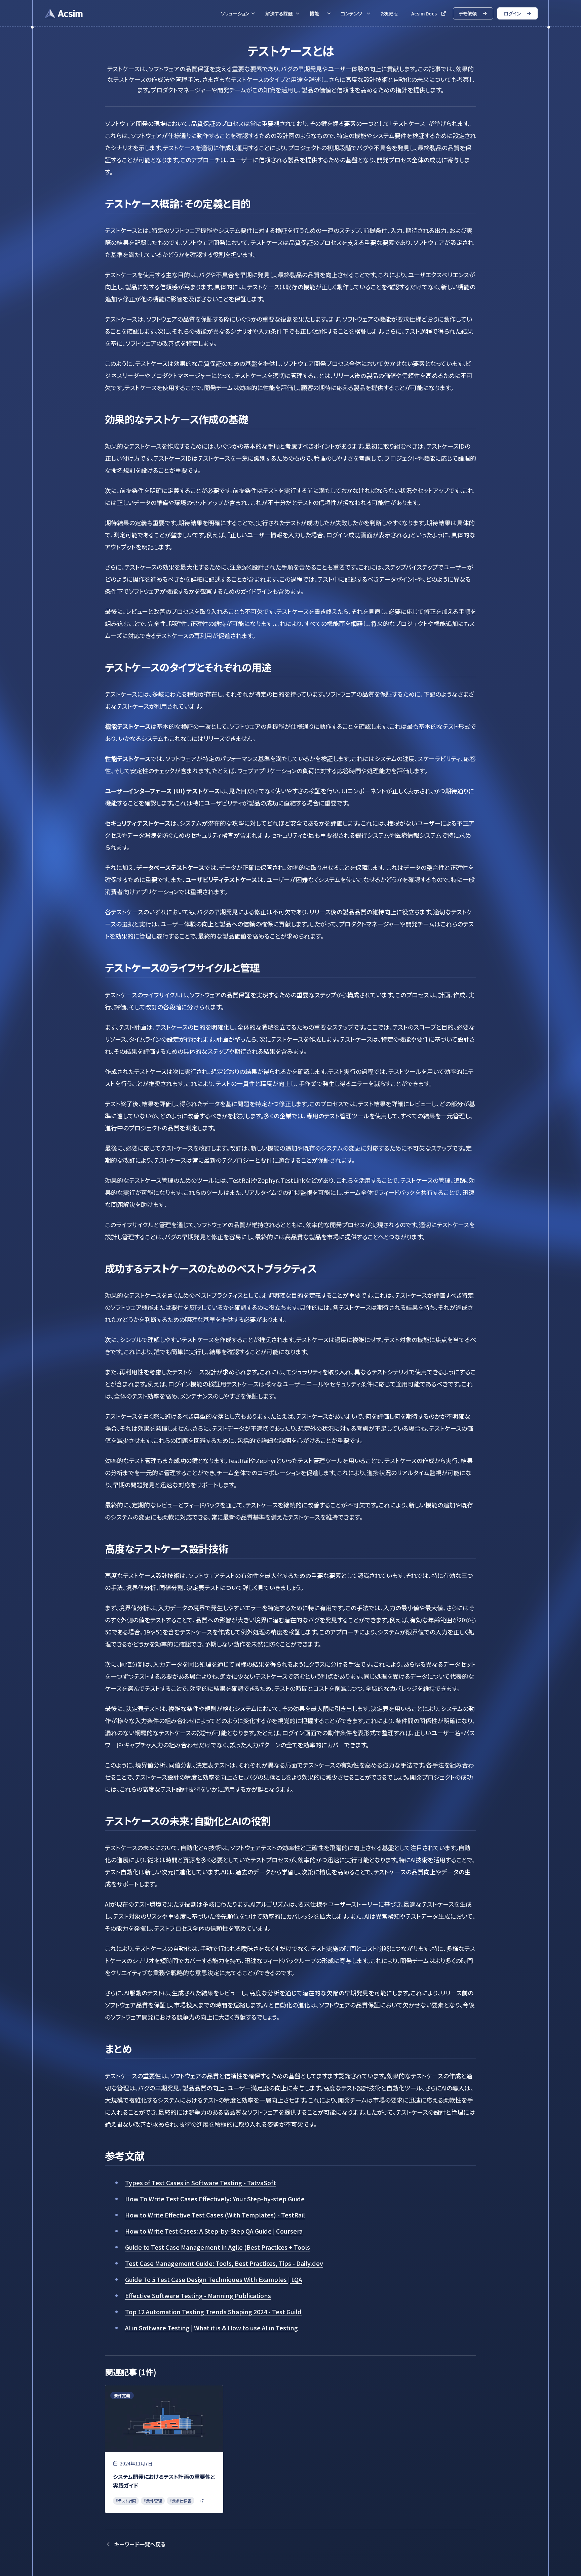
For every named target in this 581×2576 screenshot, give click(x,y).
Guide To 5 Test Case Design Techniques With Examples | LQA (214, 2279)
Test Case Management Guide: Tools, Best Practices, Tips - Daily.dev (224, 2263)
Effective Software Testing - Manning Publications (198, 2295)
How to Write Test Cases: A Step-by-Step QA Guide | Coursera (214, 2231)
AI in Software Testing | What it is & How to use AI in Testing (211, 2328)
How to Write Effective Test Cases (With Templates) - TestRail (215, 2215)
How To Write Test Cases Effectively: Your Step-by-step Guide (215, 2199)
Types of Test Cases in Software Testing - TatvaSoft (201, 2183)
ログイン (512, 13)
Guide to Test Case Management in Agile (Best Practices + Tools (218, 2247)
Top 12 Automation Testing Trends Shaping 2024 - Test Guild (213, 2312)
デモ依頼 (468, 13)
